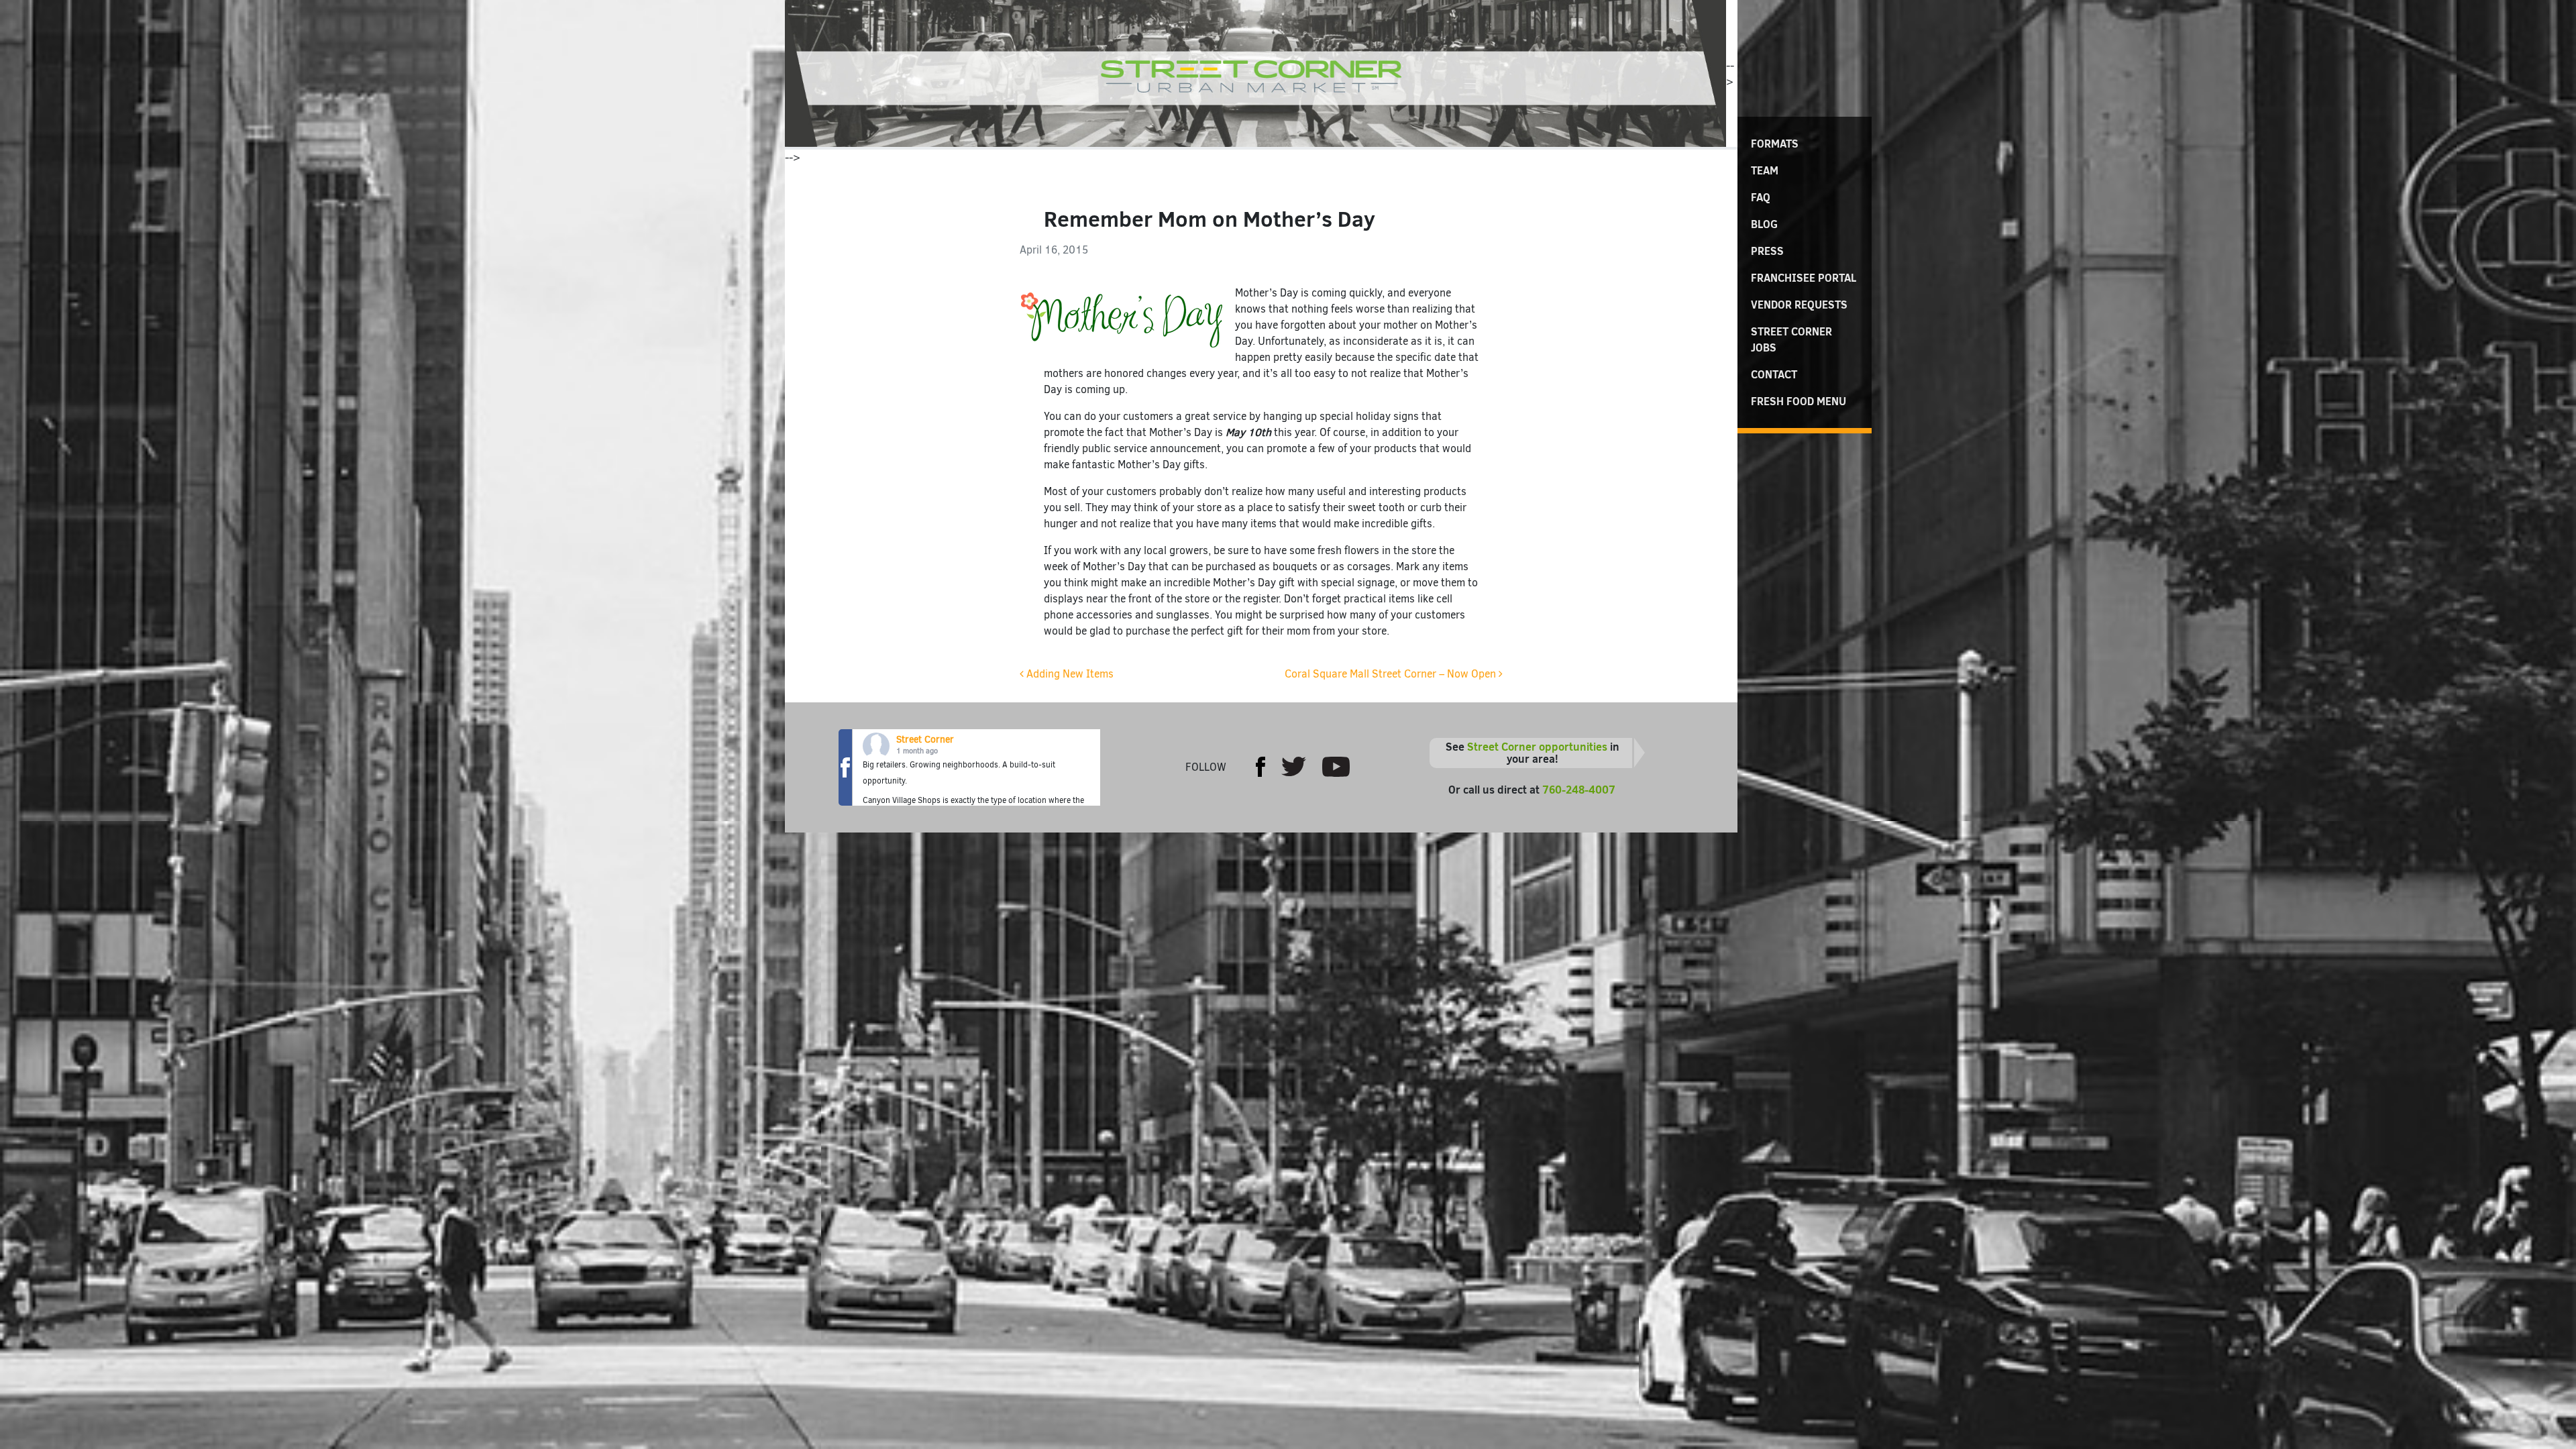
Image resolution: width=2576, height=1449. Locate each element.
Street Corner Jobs (1791, 339)
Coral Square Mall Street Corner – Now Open (1392, 674)
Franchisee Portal (1804, 278)
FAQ (1761, 197)
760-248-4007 (1579, 790)
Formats (1775, 144)
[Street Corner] (1255, 73)
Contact (1774, 374)
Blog (1764, 224)
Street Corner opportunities (1537, 747)
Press (1767, 251)
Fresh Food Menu (1799, 401)
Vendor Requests (1799, 305)
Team (1765, 170)
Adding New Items (1069, 674)
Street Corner (925, 740)
